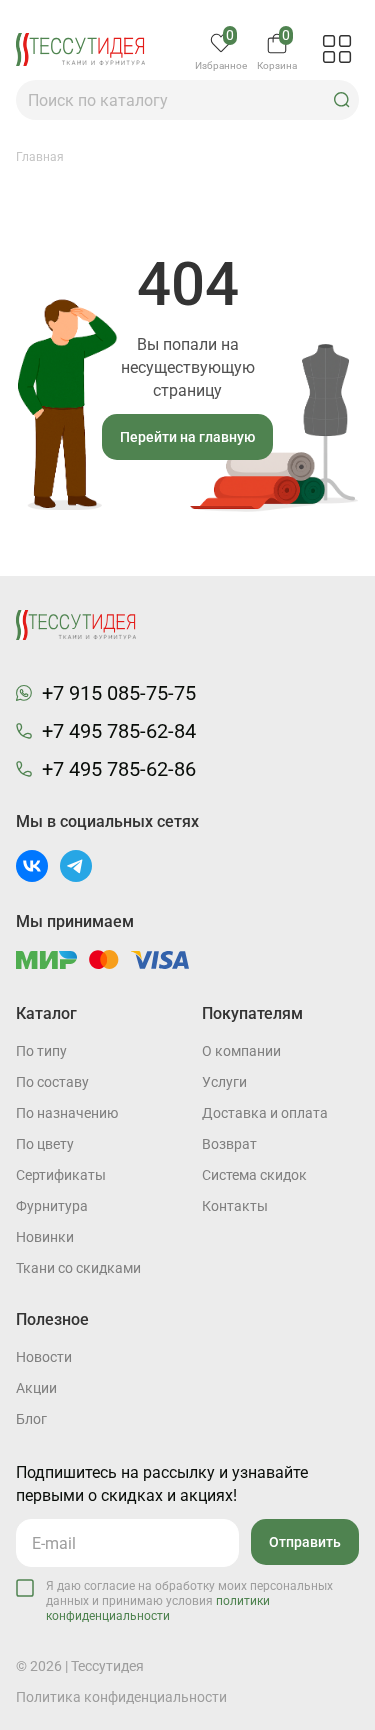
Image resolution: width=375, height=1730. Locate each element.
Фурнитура (52, 1206)
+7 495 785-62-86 (119, 769)
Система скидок (254, 1175)
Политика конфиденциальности (121, 1697)
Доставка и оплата (265, 1113)
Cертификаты (61, 1175)
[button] (342, 100)
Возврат (229, 1144)
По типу (41, 1051)
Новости (44, 1357)
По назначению (67, 1113)
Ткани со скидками (78, 1268)
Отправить (305, 1542)
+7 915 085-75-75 (119, 693)
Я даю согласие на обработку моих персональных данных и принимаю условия (189, 1601)
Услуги (224, 1082)
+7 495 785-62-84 (119, 731)
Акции (36, 1388)
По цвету (45, 1144)
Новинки (45, 1237)
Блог (31, 1419)
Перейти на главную (187, 437)
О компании (241, 1051)
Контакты (235, 1206)
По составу (52, 1082)
